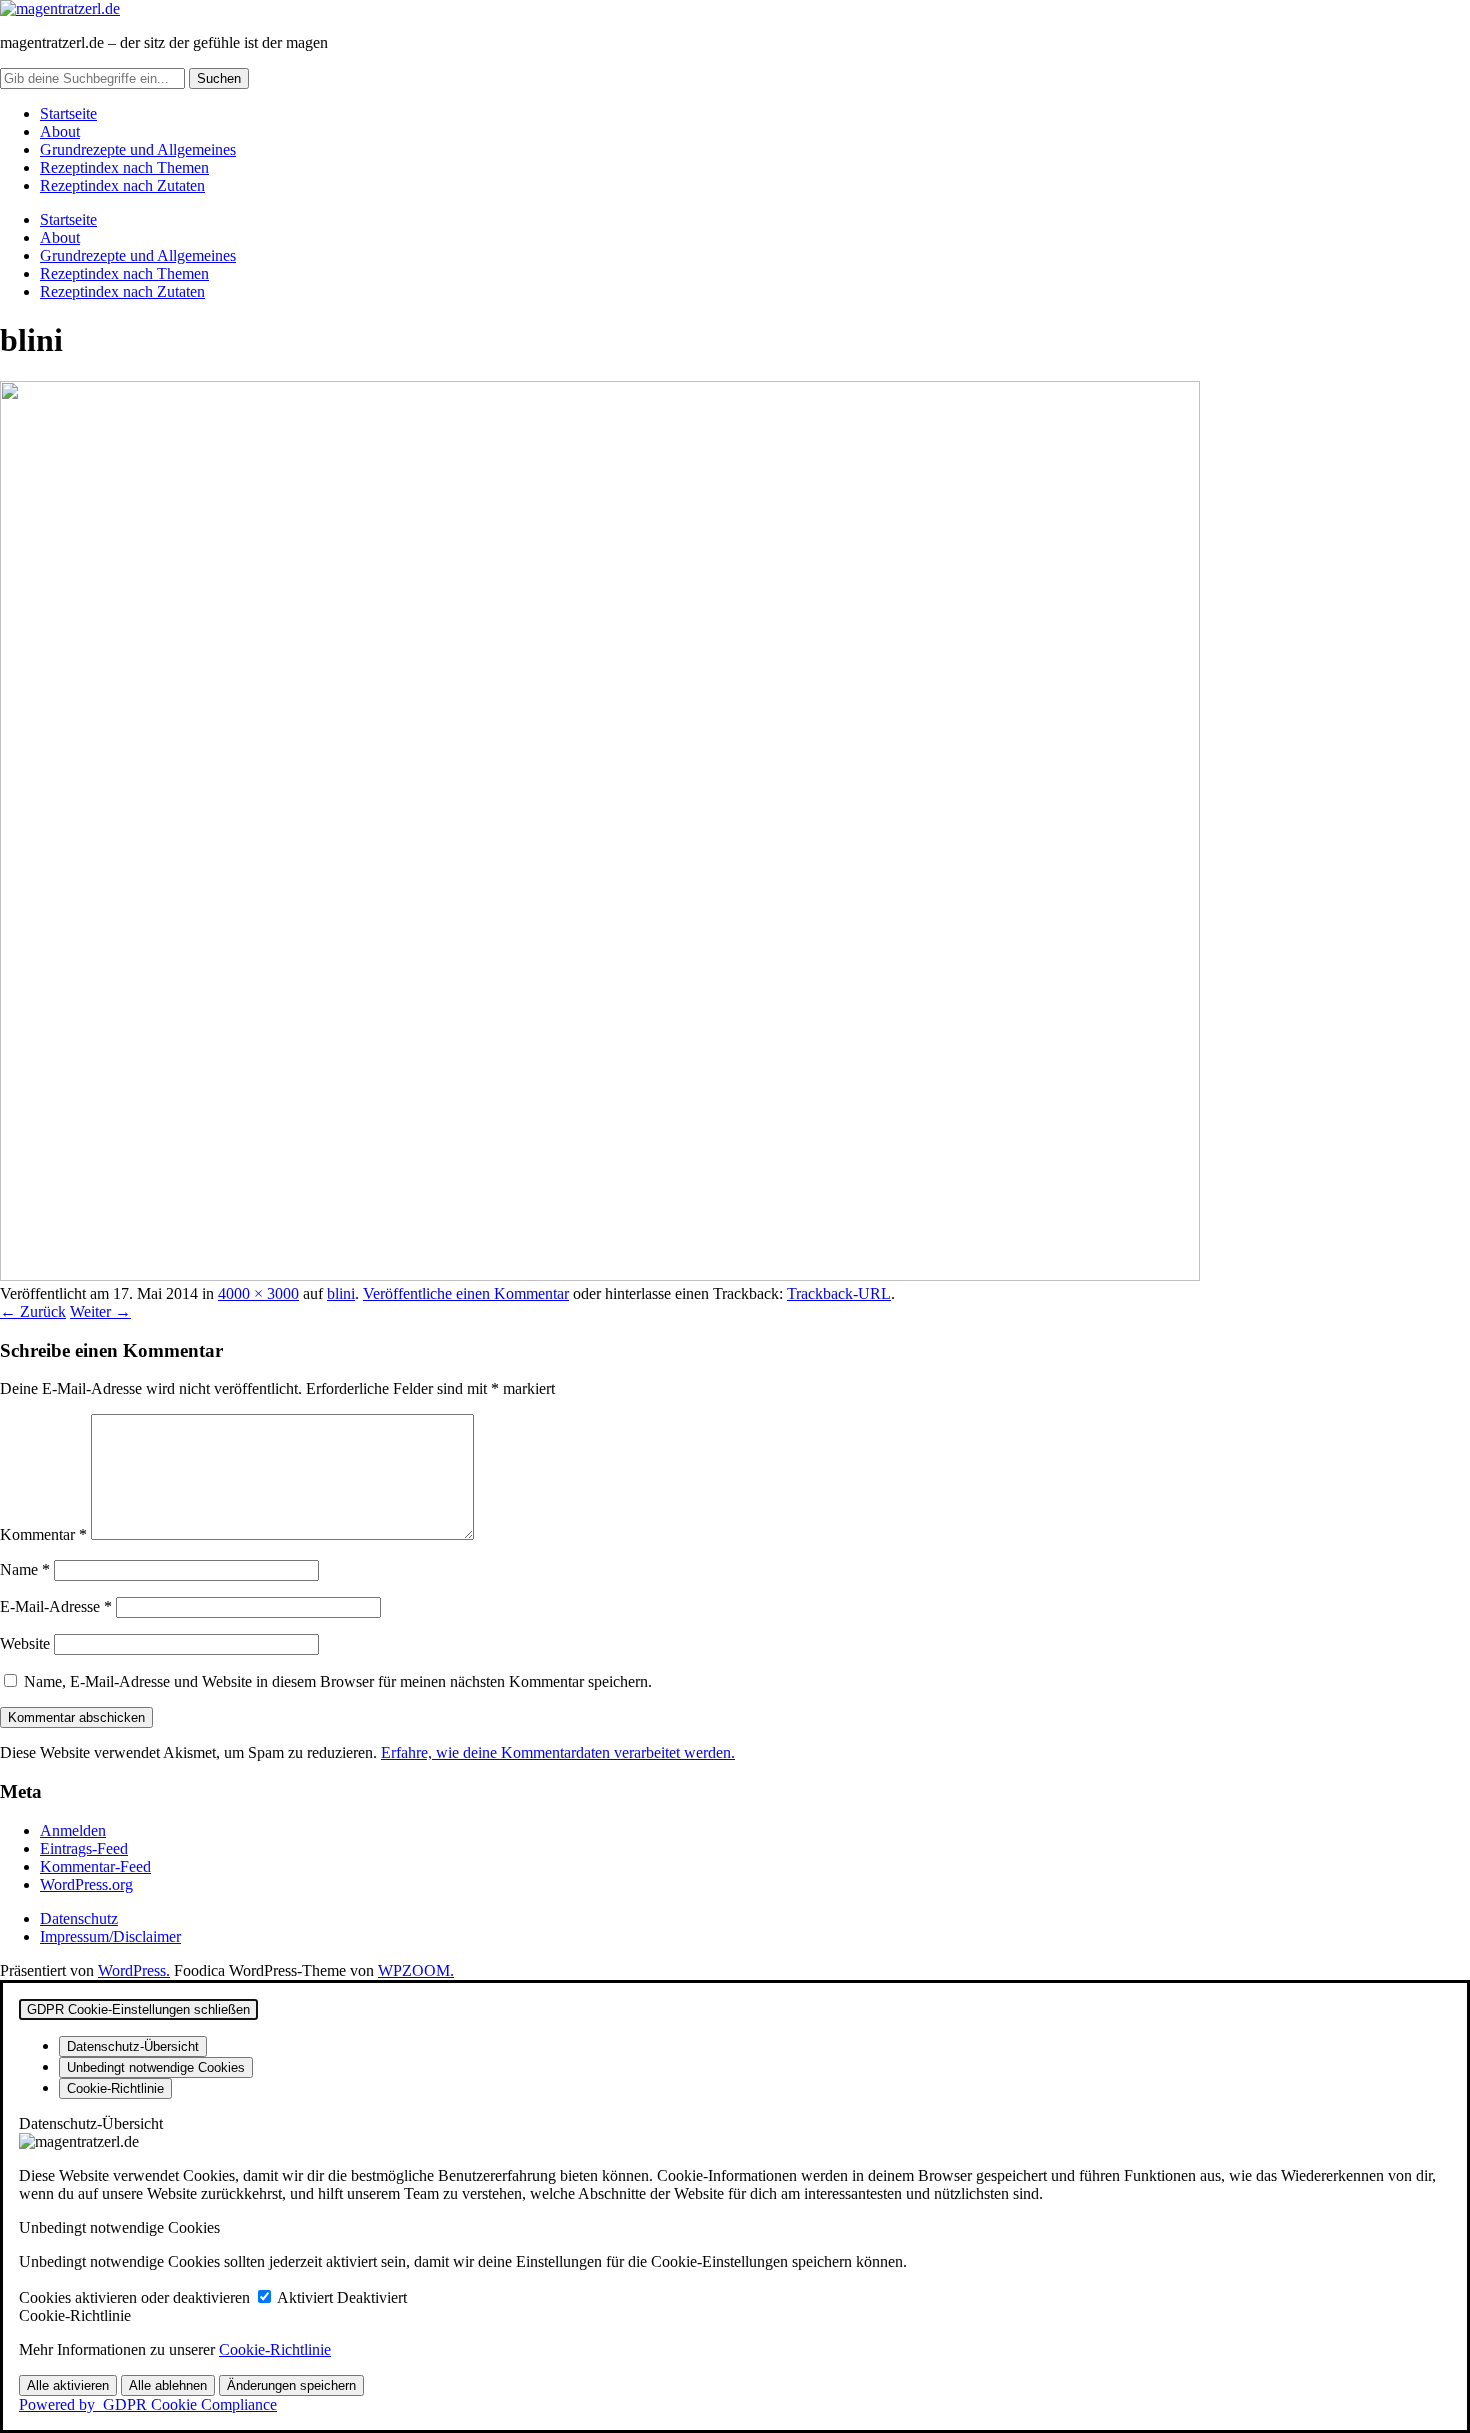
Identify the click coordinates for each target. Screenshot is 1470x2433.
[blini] (600, 1275)
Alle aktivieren (68, 2385)
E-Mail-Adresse (56, 1606)
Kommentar (43, 1534)
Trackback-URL (839, 1293)
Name (25, 1569)
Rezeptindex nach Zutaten (122, 185)
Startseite (68, 113)
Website (25, 1643)
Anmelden (73, 1830)
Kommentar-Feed (95, 1866)
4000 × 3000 (258, 1293)
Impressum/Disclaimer (110, 1936)
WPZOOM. (416, 1970)
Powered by (148, 2404)
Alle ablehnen (168, 2385)
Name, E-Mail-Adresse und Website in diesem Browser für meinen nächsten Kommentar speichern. (338, 1681)
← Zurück (33, 1311)
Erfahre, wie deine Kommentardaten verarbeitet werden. (558, 1752)
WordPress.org (86, 1884)
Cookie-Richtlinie (275, 2349)
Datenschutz (79, 1918)
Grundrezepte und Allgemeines (138, 149)
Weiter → (100, 1311)
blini (341, 1293)
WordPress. (134, 1970)
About (60, 131)
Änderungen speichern (291, 2385)
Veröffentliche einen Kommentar (466, 1293)
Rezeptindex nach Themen (124, 167)
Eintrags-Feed (84, 1848)
